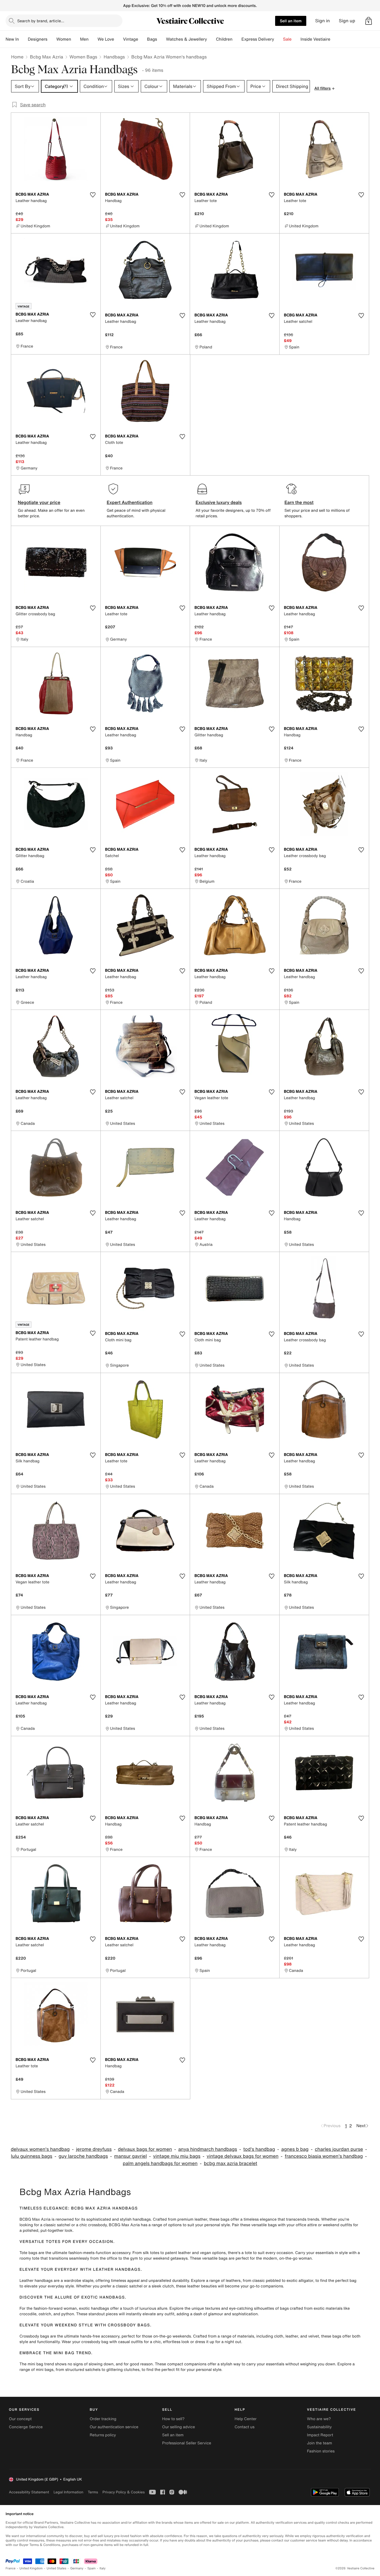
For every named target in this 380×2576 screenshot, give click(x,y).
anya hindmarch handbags (208, 2149)
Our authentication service (114, 2427)
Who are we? (319, 2419)
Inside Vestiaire (315, 39)
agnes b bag (295, 2149)
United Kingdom (31, 2568)
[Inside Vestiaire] (335, 39)
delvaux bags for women (145, 2149)
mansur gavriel (130, 2156)
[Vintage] (143, 39)
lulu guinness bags (32, 2156)
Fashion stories (321, 2451)
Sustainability (319, 2427)
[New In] (23, 39)
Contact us (245, 2427)
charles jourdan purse (339, 2149)
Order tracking (103, 2419)
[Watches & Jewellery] (211, 39)
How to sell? (173, 2419)
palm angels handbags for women (160, 2163)
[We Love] (119, 39)
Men (84, 39)
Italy (103, 2568)
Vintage (130, 39)
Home (17, 57)
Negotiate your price (39, 502)
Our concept (20, 2419)
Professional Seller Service (187, 2443)
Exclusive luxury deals (219, 502)
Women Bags (83, 57)
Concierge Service (26, 2427)
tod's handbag (259, 2149)
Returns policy (103, 2435)
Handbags (114, 57)
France (11, 2568)
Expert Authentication (130, 502)
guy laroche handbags (83, 2156)
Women (64, 39)
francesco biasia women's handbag (324, 2156)
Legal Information (68, 2492)
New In (12, 39)
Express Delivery (258, 39)
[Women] (76, 39)
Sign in (323, 21)
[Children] (237, 39)
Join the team (320, 2443)
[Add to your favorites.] (93, 195)
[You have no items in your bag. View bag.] (369, 21)
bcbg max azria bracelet (231, 2163)
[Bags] (162, 39)
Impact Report (320, 2435)
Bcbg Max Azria (46, 57)
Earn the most (299, 502)
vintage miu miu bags (177, 2156)
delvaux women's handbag (40, 2149)
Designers (38, 39)
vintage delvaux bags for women (243, 2156)
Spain (92, 2568)
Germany (77, 2568)
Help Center (245, 2419)
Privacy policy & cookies (124, 2492)
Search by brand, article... (41, 21)
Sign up (347, 21)
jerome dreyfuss (94, 2149)
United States (57, 2568)
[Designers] (52, 39)
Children (224, 39)
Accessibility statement (29, 2492)
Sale (287, 39)
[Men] (93, 39)
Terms (93, 2492)
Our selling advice (179, 2427)
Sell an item (291, 21)
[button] (369, 21)
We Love (106, 39)
